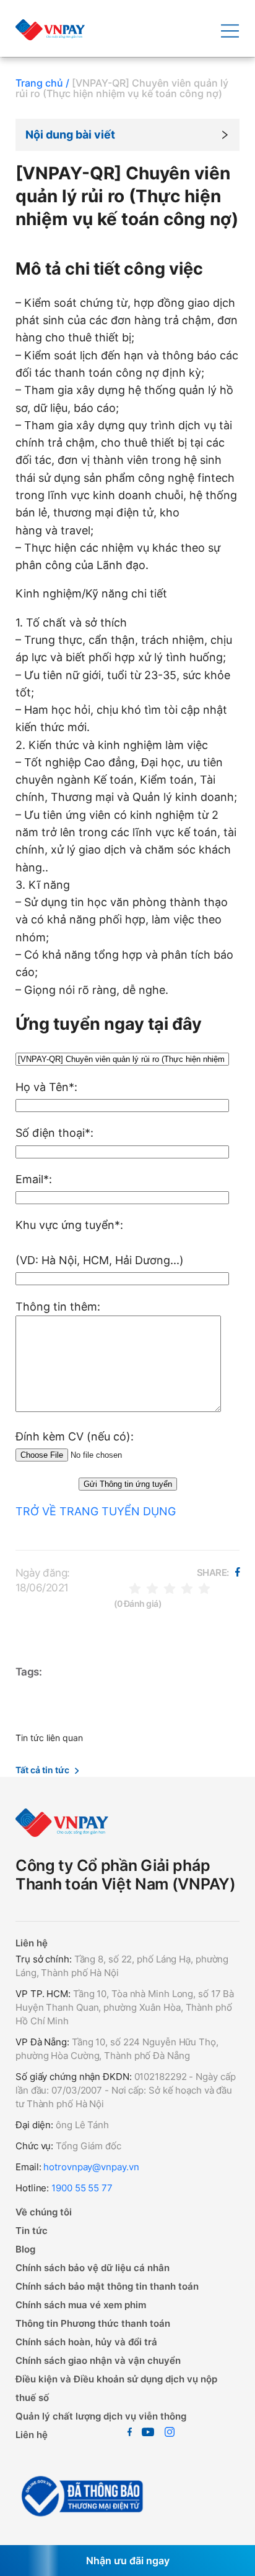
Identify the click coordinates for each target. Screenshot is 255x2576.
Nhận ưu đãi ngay (128, 2561)
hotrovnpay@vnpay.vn (91, 2167)
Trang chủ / (42, 83)
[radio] (135, 1588)
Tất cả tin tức (42, 1770)
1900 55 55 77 (82, 2188)
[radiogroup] (170, 1588)
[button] (127, 135)
